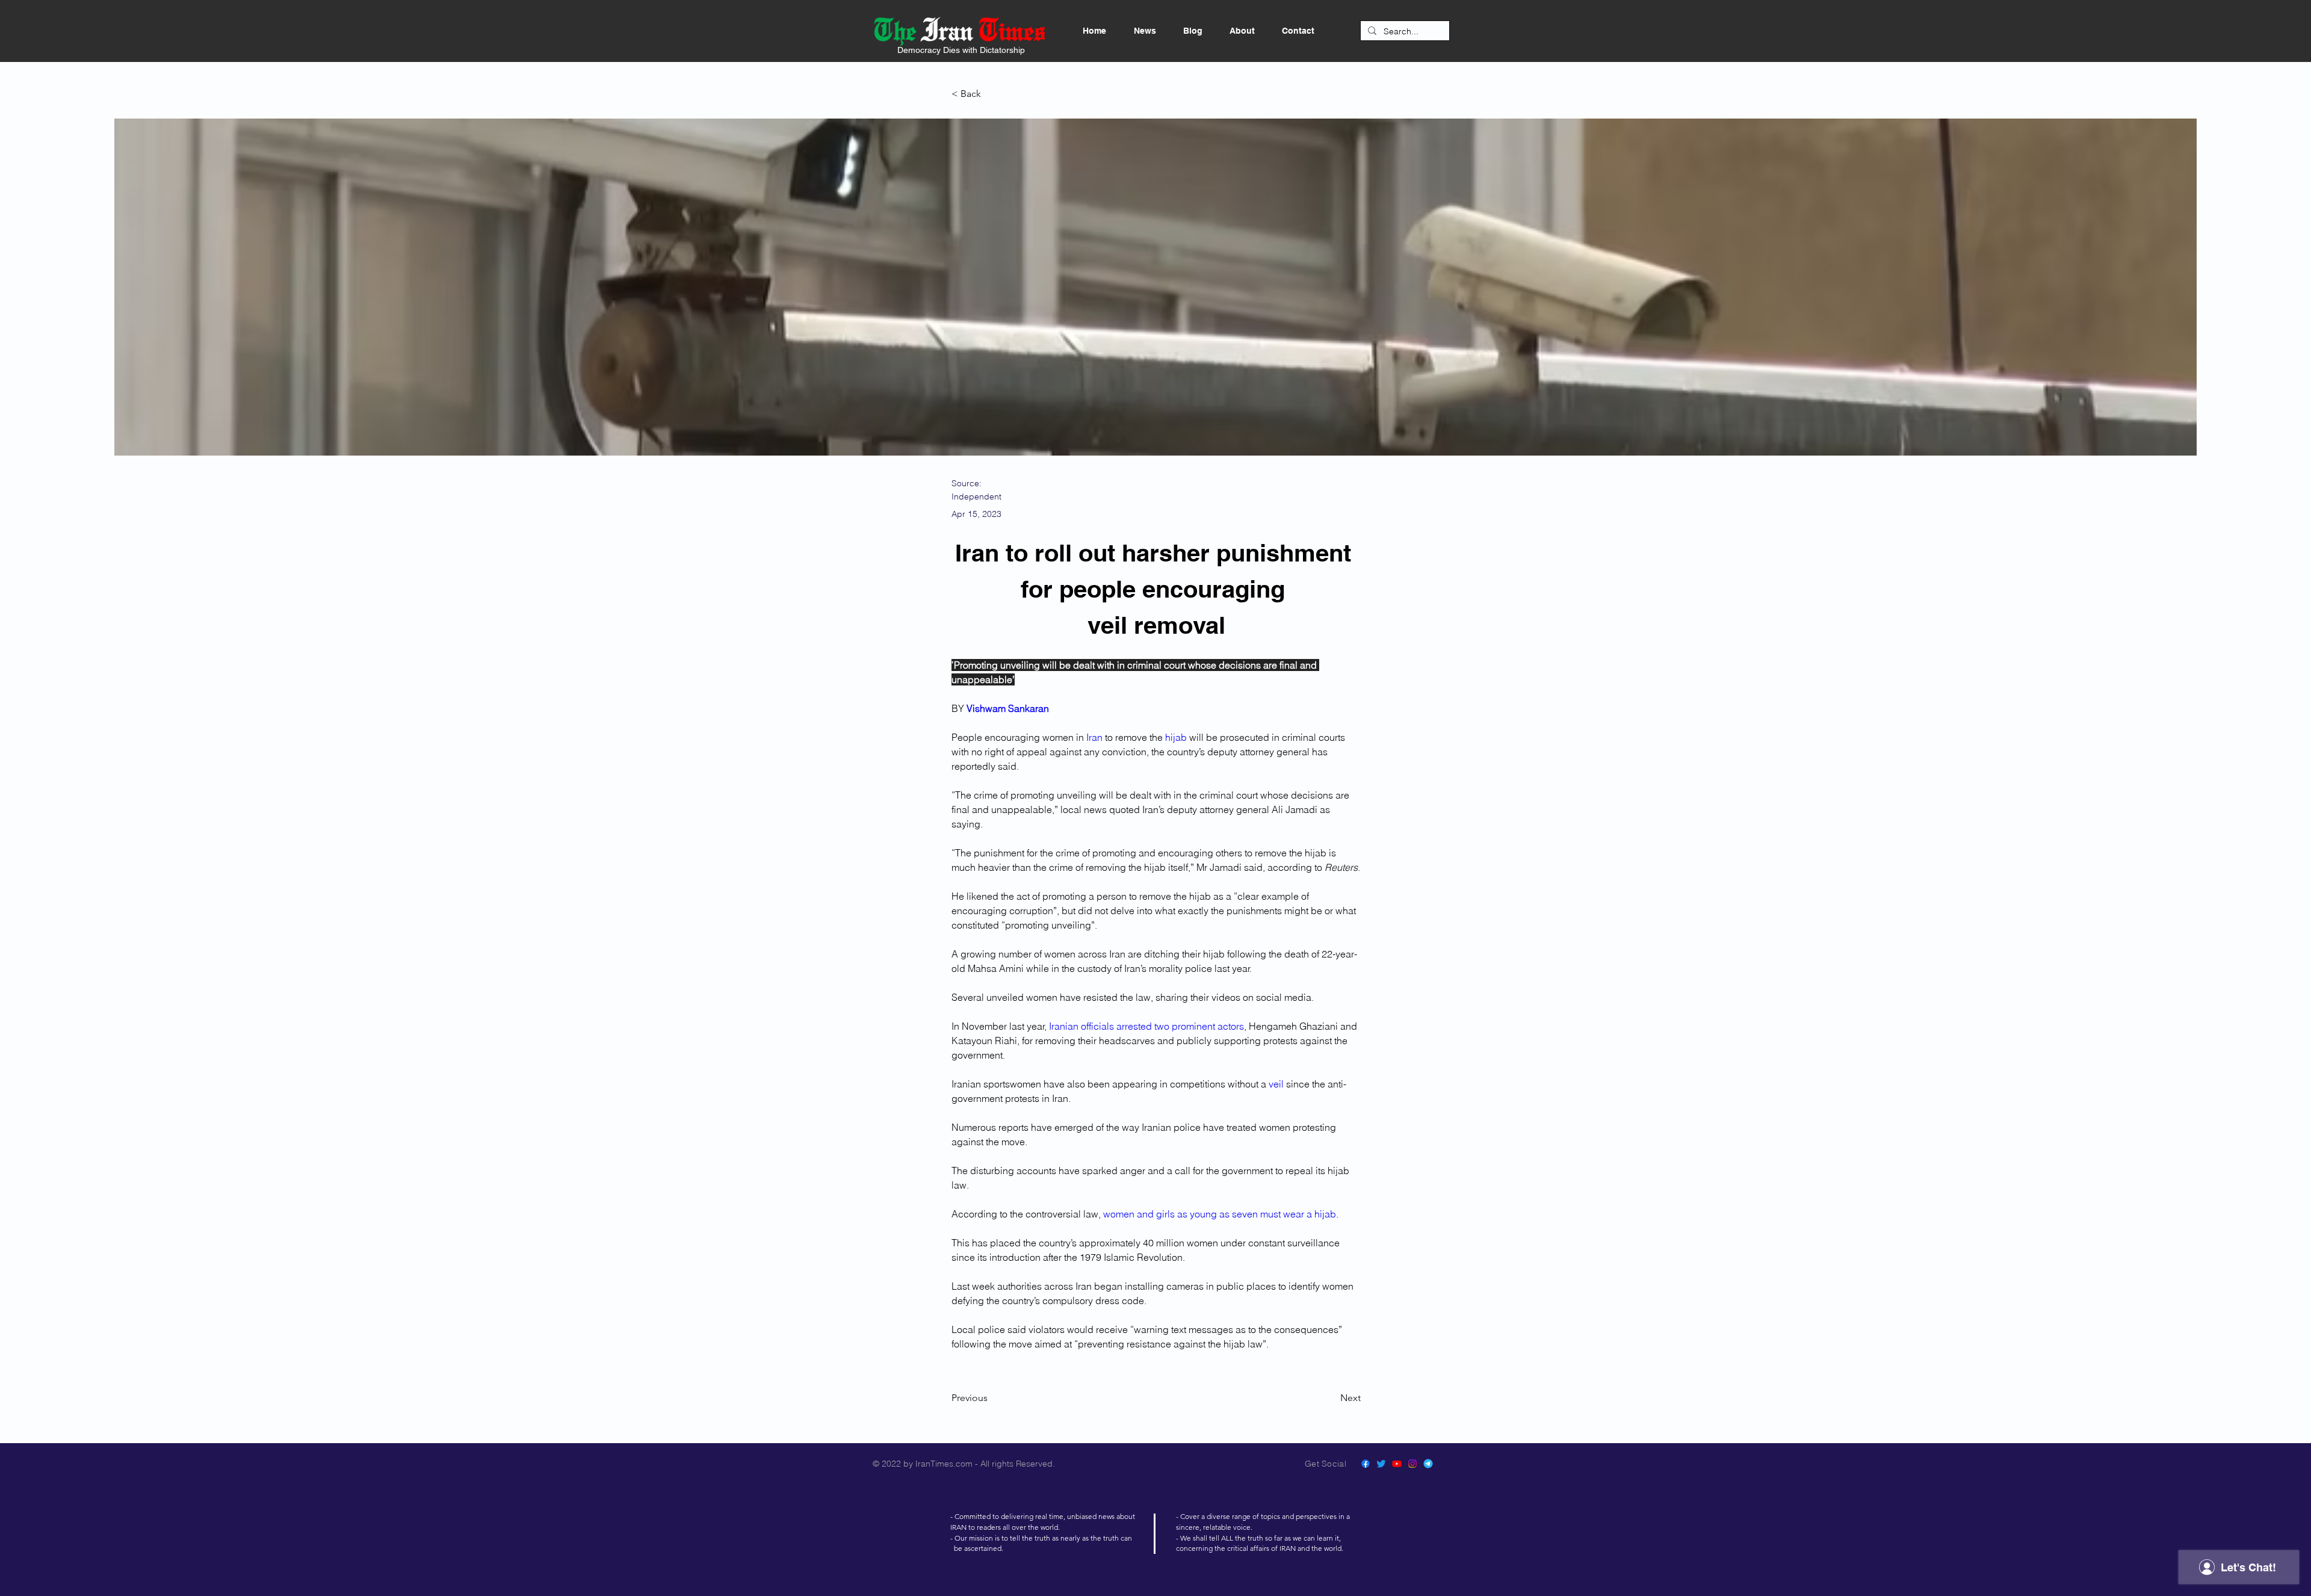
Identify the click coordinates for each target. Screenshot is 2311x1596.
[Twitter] (1381, 1464)
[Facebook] (1366, 1464)
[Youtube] (1397, 1464)
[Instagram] (1412, 1464)
